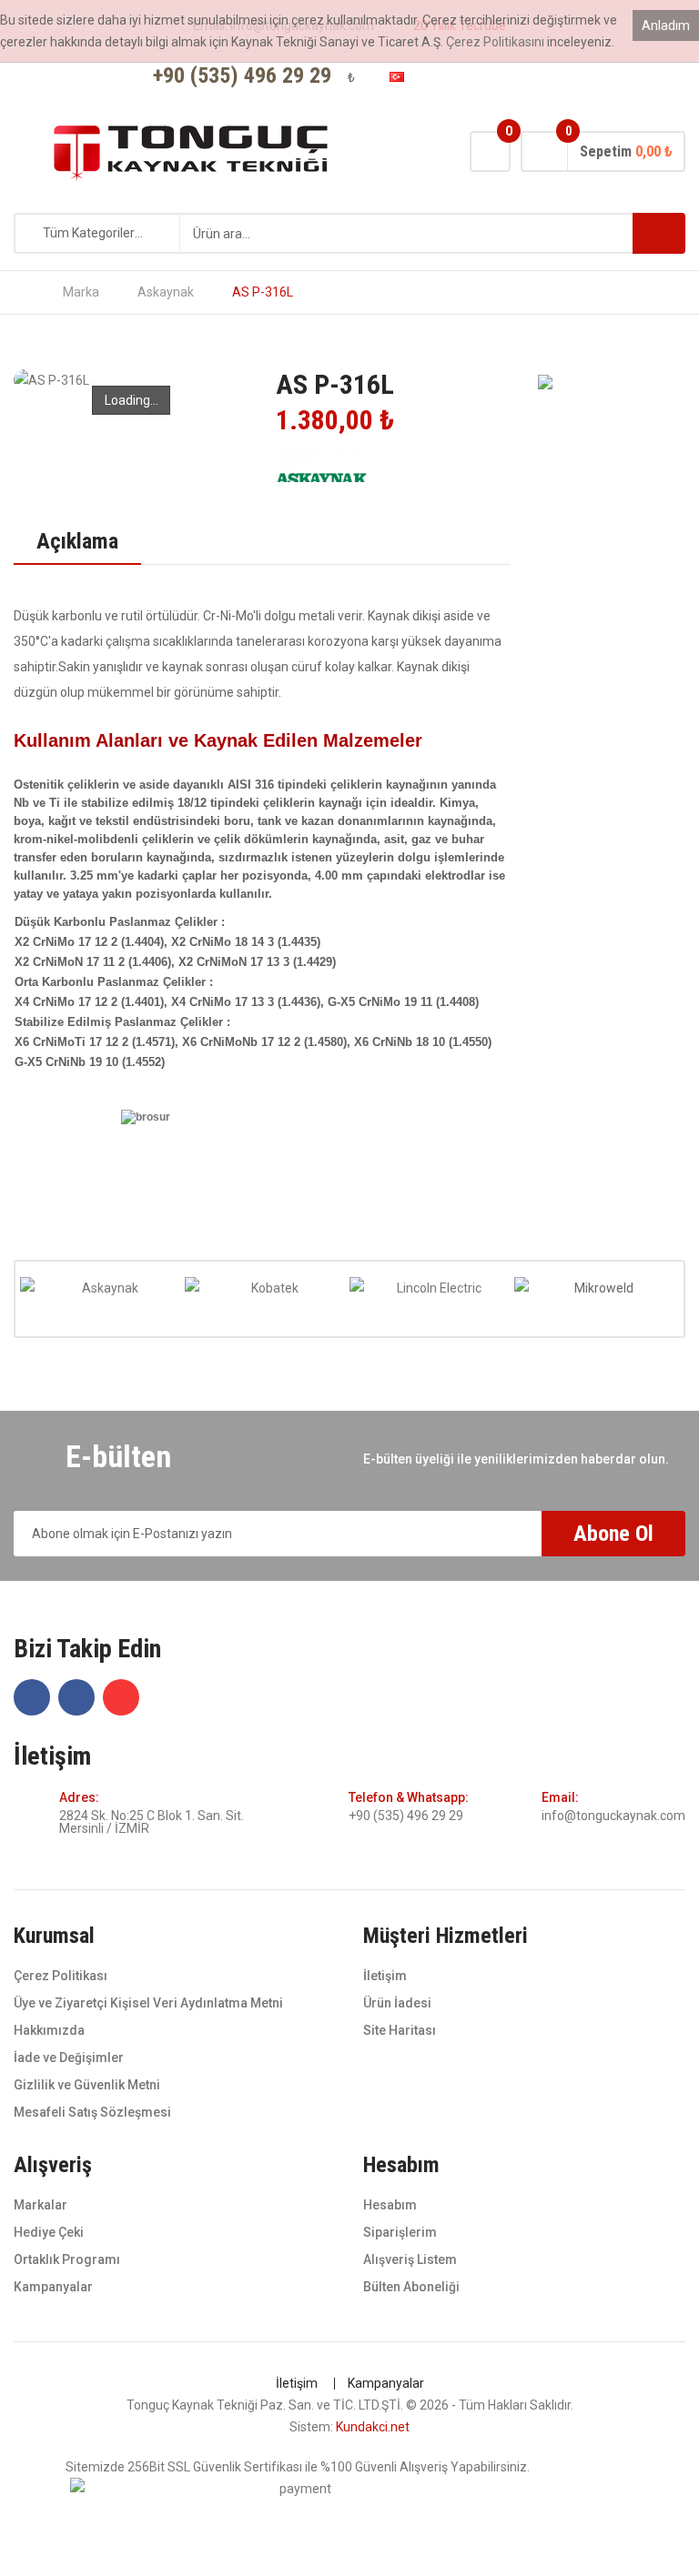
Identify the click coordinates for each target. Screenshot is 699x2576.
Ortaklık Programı (67, 2259)
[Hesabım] (453, 78)
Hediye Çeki (49, 2232)
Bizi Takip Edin (87, 1650)
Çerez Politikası (61, 1976)
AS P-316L (263, 292)
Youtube (570, 77)
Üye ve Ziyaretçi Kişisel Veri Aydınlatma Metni (148, 2003)
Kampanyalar (53, 2287)
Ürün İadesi (397, 2003)
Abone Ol (613, 1534)
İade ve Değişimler (69, 2058)
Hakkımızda (49, 2030)
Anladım (666, 25)
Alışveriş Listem (410, 2259)
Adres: (79, 1797)
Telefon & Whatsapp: (409, 1797)
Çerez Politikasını (495, 42)
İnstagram (541, 77)
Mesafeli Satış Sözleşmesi (92, 2112)
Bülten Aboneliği (411, 2287)
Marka (81, 292)
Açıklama (77, 541)
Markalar (41, 2205)
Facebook (512, 77)
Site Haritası (400, 2030)
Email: (560, 1797)
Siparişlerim (400, 2232)
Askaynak (166, 292)
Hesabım (390, 2205)
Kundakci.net (373, 2427)
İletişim (52, 1757)
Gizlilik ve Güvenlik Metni (87, 2085)
